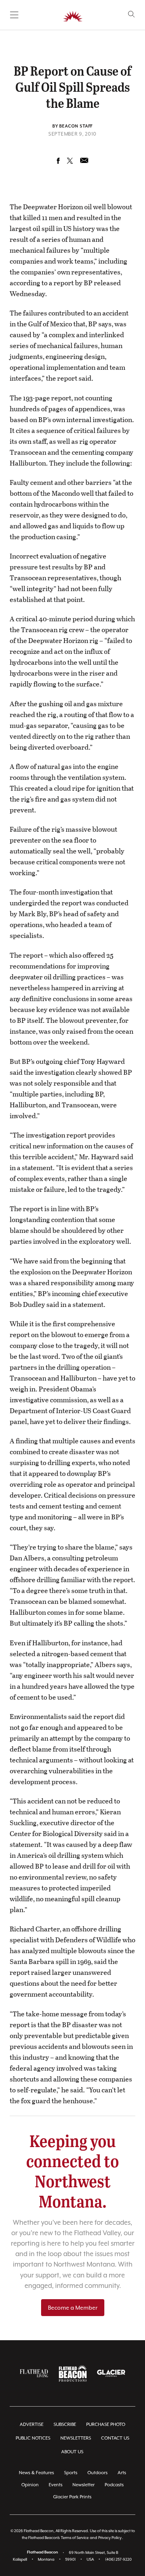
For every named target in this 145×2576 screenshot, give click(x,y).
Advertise (32, 2425)
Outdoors (97, 2473)
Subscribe (65, 2425)
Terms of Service (75, 2538)
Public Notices (33, 2438)
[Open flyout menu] (14, 15)
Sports (71, 2473)
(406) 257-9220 (118, 2559)
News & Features (36, 2473)
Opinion (30, 2485)
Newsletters (76, 2438)
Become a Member (73, 2308)
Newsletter (84, 2485)
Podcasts (114, 2485)
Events (56, 2485)
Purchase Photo (106, 2425)
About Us (72, 2452)
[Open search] (132, 14)
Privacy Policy (110, 2538)
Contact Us (115, 2438)
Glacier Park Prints (72, 2497)
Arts (122, 2473)
